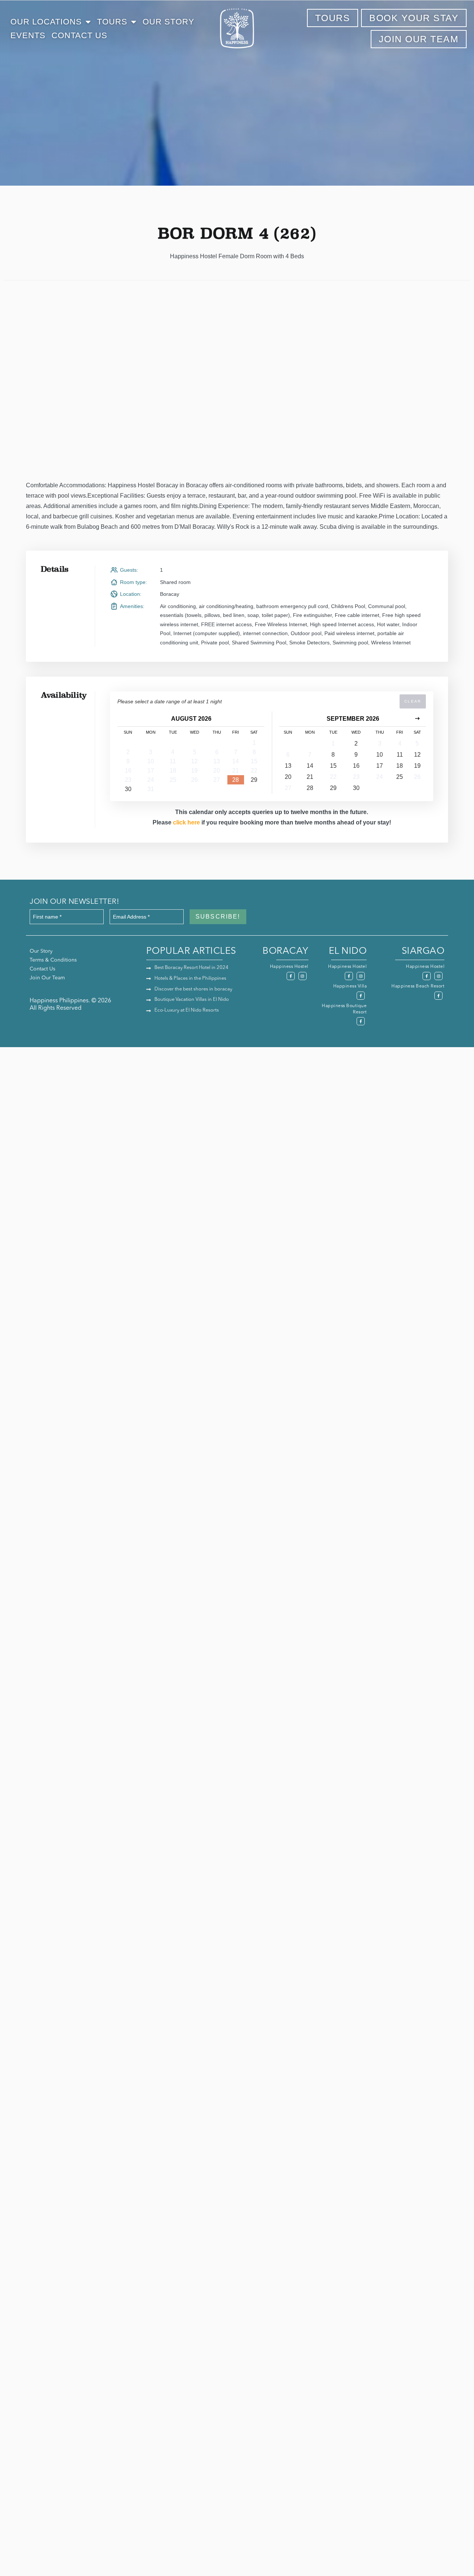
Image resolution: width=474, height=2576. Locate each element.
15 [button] (254, 761)
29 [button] (254, 780)
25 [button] (173, 780)
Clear (413, 701)
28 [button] (236, 780)
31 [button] (151, 789)
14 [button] (236, 761)
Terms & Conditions (53, 960)
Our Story (168, 22)
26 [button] (194, 780)
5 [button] (195, 752)
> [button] (417, 719)
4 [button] (173, 752)
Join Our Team (47, 978)
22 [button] (254, 771)
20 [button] (217, 771)
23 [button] (128, 780)
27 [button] (217, 780)
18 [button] (173, 771)
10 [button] (151, 761)
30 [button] (128, 789)
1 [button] (254, 743)
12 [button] (194, 761)
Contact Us (79, 35)
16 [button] (128, 771)
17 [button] (151, 771)
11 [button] (173, 761)
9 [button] (128, 761)
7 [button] (236, 752)
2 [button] (128, 752)
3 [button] (151, 752)
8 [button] (254, 752)
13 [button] (217, 761)
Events (28, 35)
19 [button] (194, 771)
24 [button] (151, 780)
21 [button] (236, 771)
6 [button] (217, 752)
